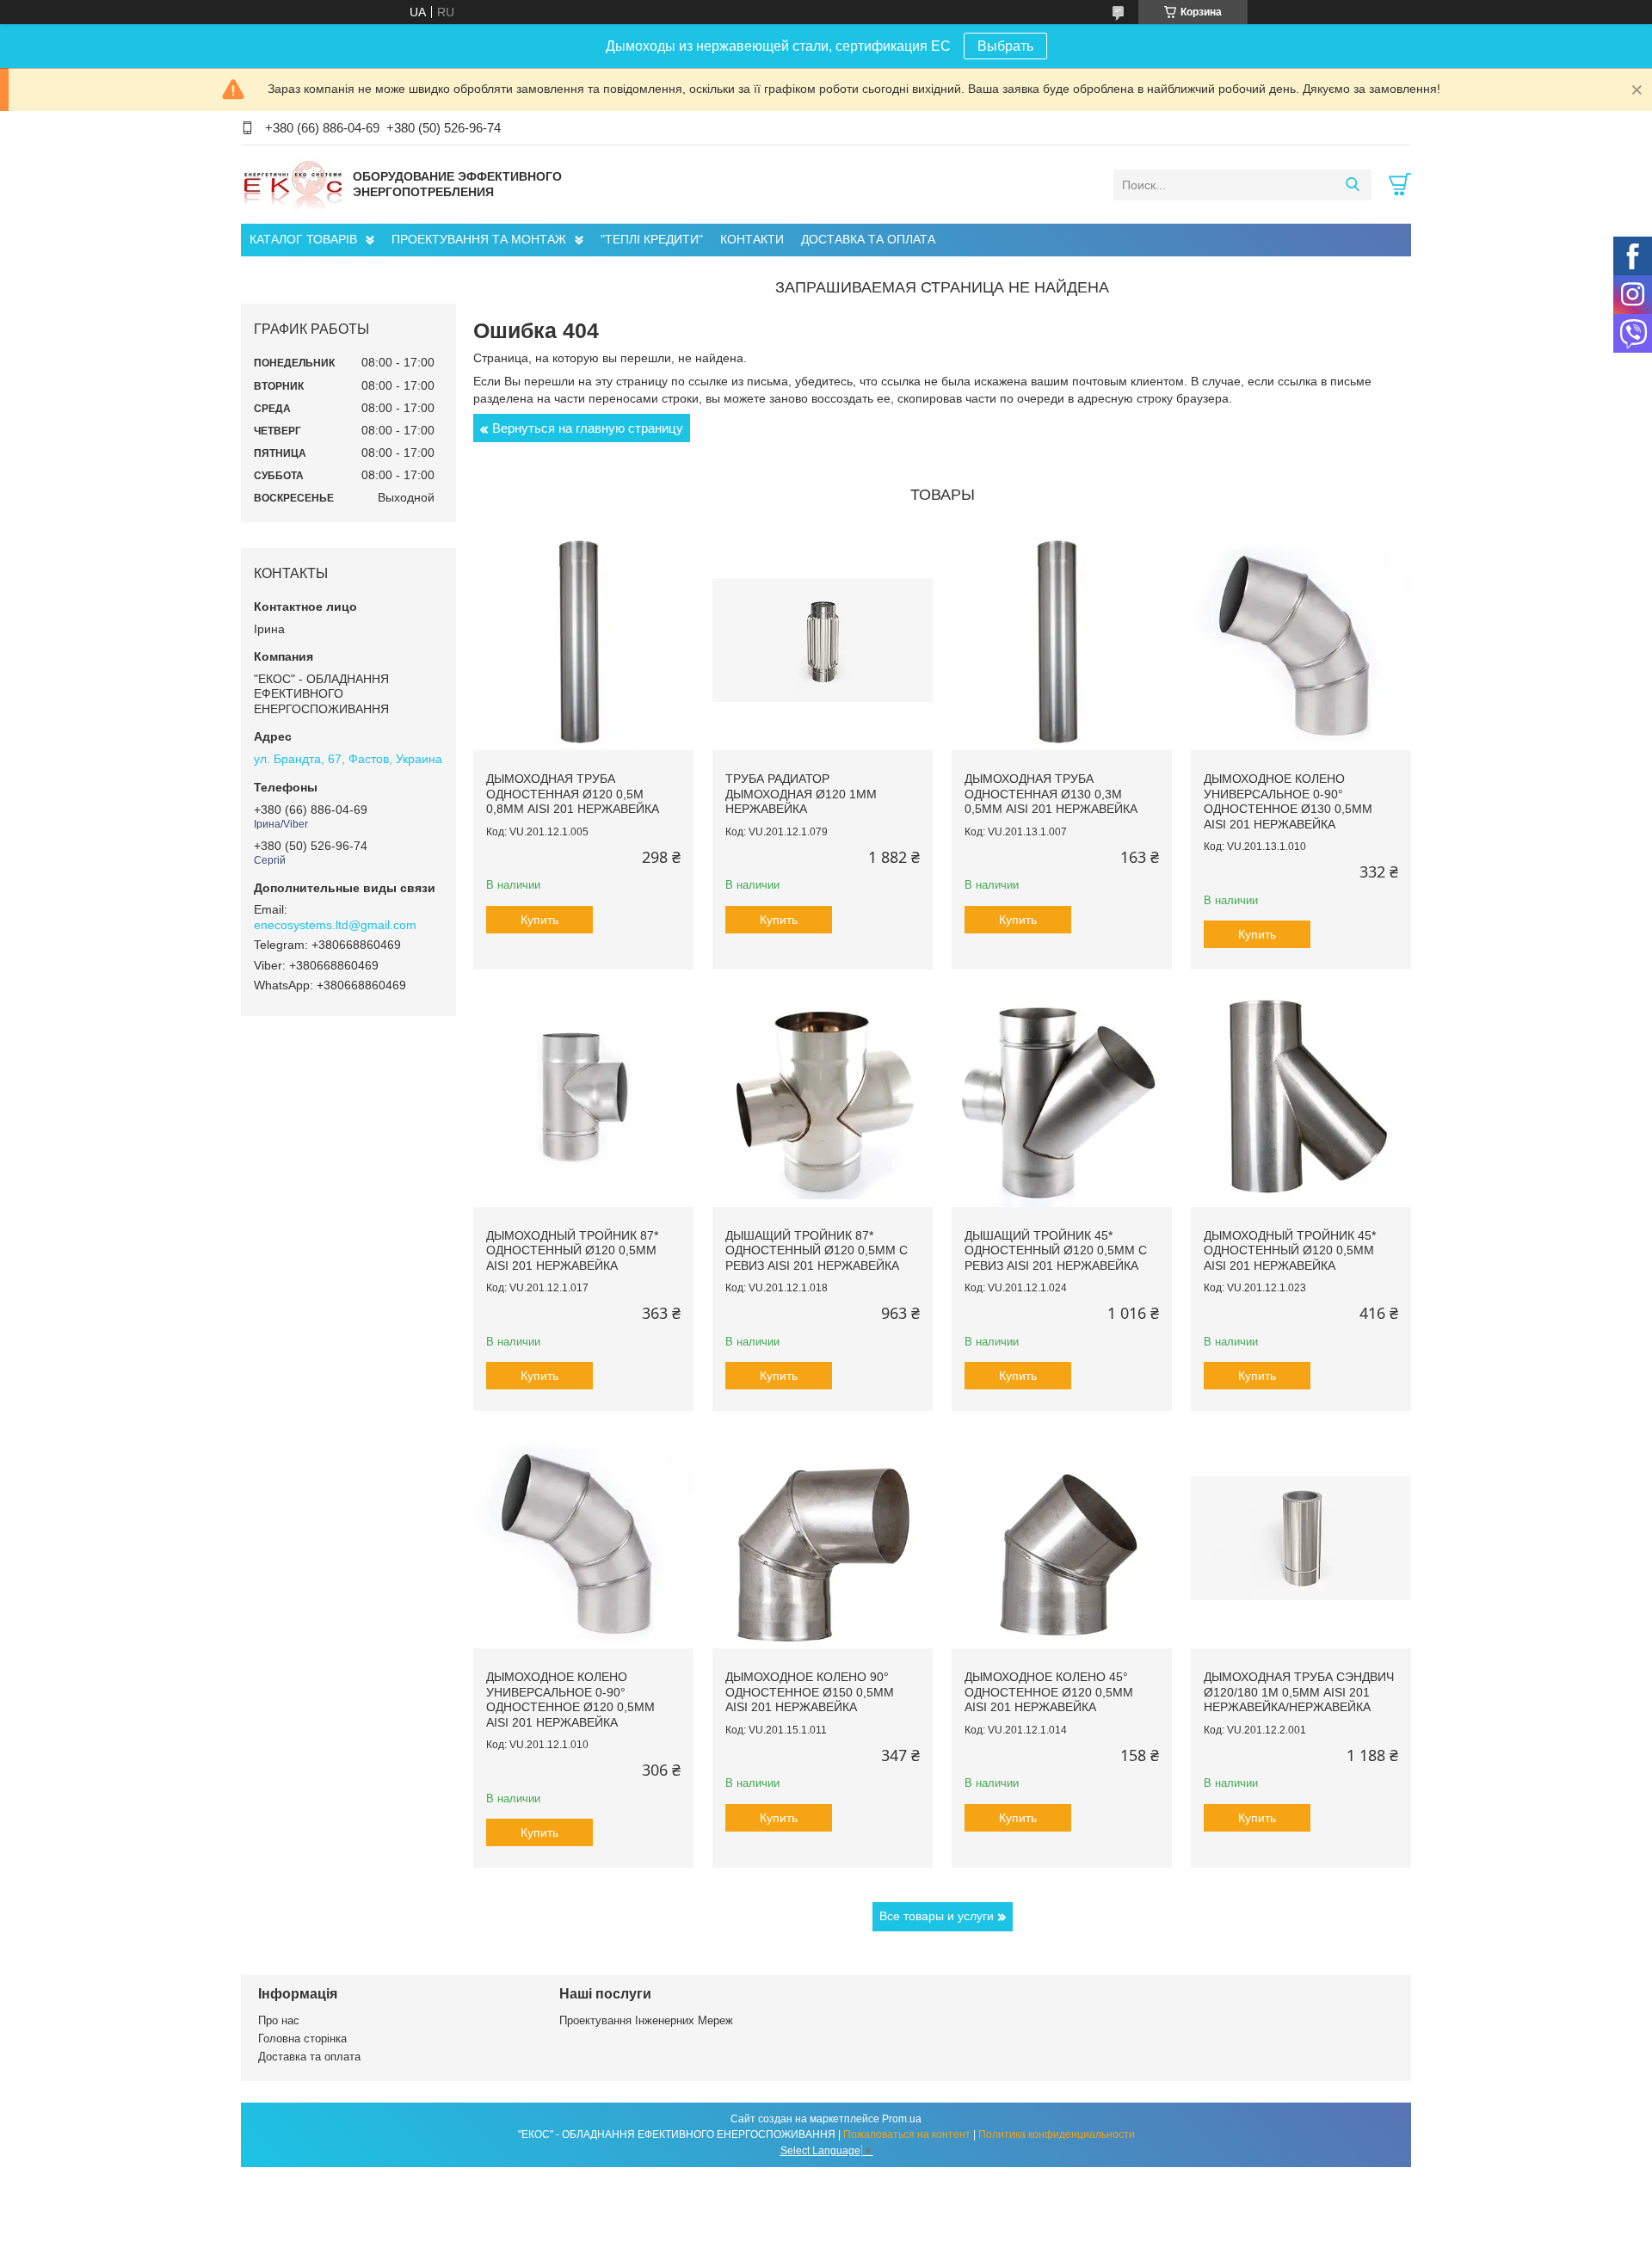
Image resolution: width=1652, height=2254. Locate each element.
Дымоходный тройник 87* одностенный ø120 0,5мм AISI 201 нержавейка (572, 1250)
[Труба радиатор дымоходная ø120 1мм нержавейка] (823, 640)
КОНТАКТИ (752, 239)
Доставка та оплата (309, 2057)
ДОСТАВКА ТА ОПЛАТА (868, 239)
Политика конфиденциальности (1057, 2134)
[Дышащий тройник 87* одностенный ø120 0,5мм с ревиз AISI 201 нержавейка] (823, 1097)
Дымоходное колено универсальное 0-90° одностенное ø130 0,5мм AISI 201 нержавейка (1288, 801)
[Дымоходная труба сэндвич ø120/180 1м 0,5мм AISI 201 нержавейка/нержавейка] (1301, 1538)
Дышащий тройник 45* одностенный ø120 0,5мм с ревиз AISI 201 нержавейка (1056, 1250)
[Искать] (1352, 185)
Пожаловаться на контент (907, 2134)
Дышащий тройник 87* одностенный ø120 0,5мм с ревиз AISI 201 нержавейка (817, 1250)
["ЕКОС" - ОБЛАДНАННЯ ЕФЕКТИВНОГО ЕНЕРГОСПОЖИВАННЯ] (293, 184)
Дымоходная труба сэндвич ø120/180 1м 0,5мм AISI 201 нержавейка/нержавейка (1299, 1692)
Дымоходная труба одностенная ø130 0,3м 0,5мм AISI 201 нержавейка (1051, 794)
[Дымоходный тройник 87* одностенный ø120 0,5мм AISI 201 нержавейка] (583, 1097)
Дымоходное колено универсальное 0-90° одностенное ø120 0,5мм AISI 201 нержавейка (570, 1700)
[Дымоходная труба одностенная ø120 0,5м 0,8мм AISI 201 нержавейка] (583, 640)
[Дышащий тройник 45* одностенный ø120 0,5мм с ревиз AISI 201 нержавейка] (1062, 1097)
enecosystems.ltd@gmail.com (335, 925)
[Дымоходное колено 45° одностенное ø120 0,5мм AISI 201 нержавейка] (1062, 1538)
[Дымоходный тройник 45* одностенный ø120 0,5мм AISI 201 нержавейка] (1301, 1097)
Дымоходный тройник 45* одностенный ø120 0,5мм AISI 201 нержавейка (1290, 1250)
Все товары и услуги (937, 1916)
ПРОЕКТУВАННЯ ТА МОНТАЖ (479, 239)
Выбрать (1005, 46)
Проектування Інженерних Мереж (646, 2020)
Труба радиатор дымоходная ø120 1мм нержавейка (801, 794)
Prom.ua (902, 2119)
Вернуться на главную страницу (588, 428)
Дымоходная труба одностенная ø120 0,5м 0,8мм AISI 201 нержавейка (573, 794)
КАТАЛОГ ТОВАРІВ (303, 239)
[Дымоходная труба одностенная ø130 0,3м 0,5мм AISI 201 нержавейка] (1062, 640)
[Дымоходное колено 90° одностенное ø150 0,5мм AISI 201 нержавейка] (823, 1538)
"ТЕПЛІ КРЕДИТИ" (652, 239)
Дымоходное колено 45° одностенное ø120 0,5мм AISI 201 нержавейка (1049, 1692)
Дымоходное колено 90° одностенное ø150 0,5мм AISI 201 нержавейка (810, 1692)
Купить (539, 920)
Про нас (279, 2020)
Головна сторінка (302, 2038)
